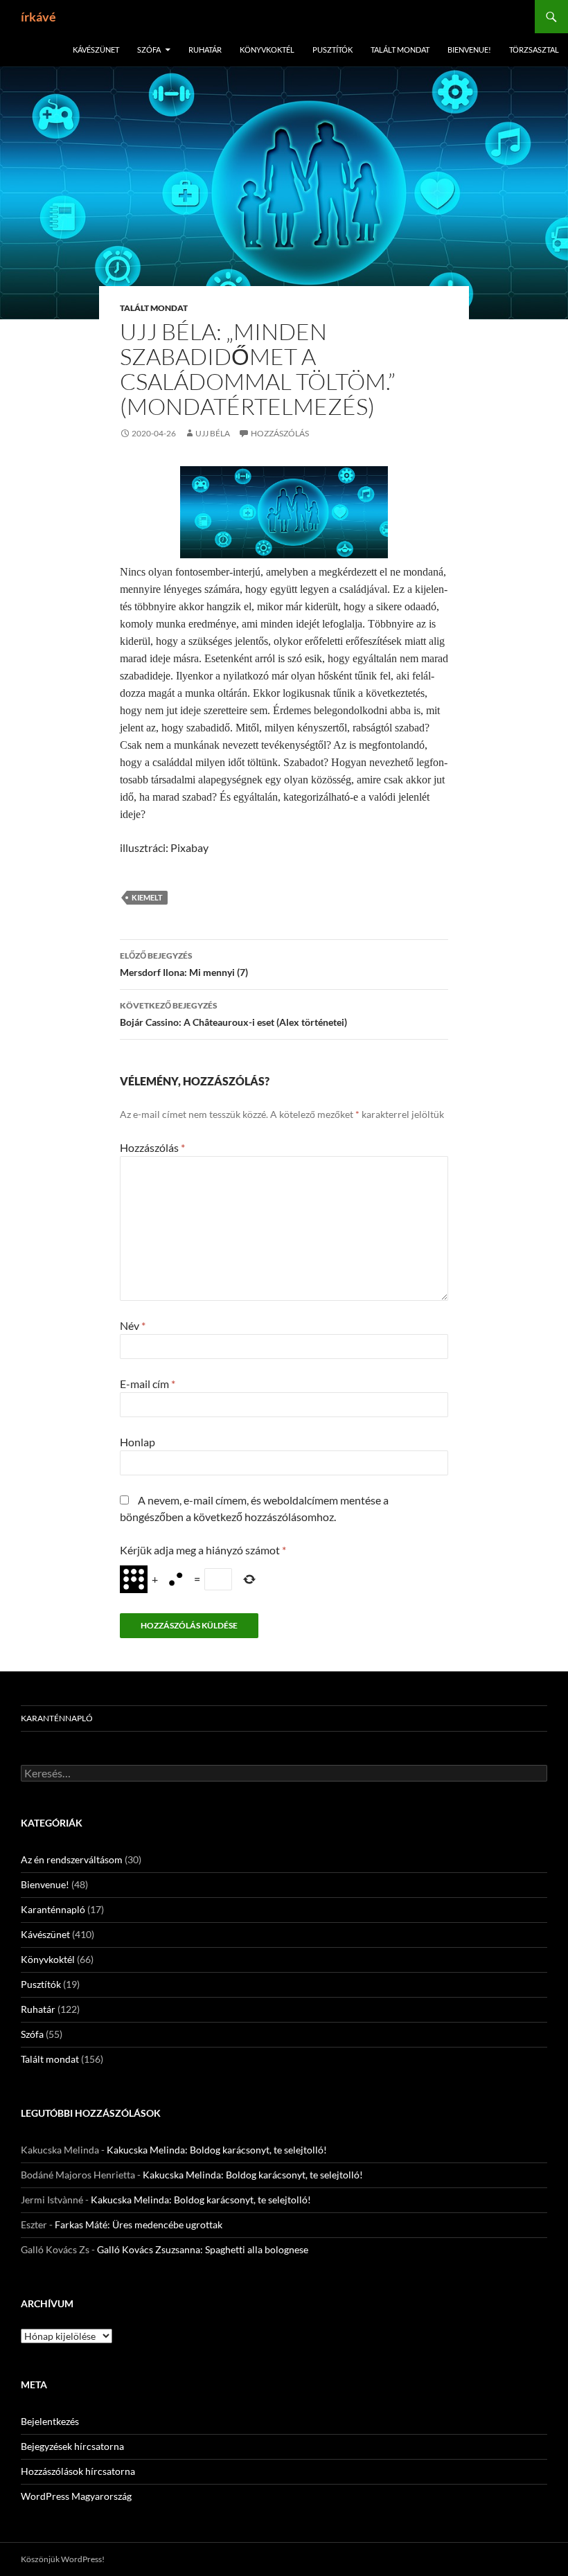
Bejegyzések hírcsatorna (72, 2446)
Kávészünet (96, 50)
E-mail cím (148, 1384)
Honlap (137, 1442)
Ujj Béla (213, 433)
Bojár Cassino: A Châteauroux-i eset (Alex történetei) (233, 1014)
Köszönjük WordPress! (63, 2559)
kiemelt (147, 897)
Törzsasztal (534, 50)
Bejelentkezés (50, 2421)
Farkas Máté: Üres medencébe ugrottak (139, 2224)
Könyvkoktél (267, 50)
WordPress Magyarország (76, 2496)
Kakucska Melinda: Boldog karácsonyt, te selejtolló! (217, 2150)
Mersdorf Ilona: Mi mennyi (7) (184, 964)
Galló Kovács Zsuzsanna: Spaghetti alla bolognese (203, 2249)
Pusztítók (332, 50)
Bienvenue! (469, 50)
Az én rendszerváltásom (72, 1859)
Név (133, 1325)
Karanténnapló (57, 1718)
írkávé (38, 17)
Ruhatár (205, 50)
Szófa (149, 50)
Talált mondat (400, 50)
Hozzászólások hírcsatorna (78, 2471)
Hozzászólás (280, 433)
